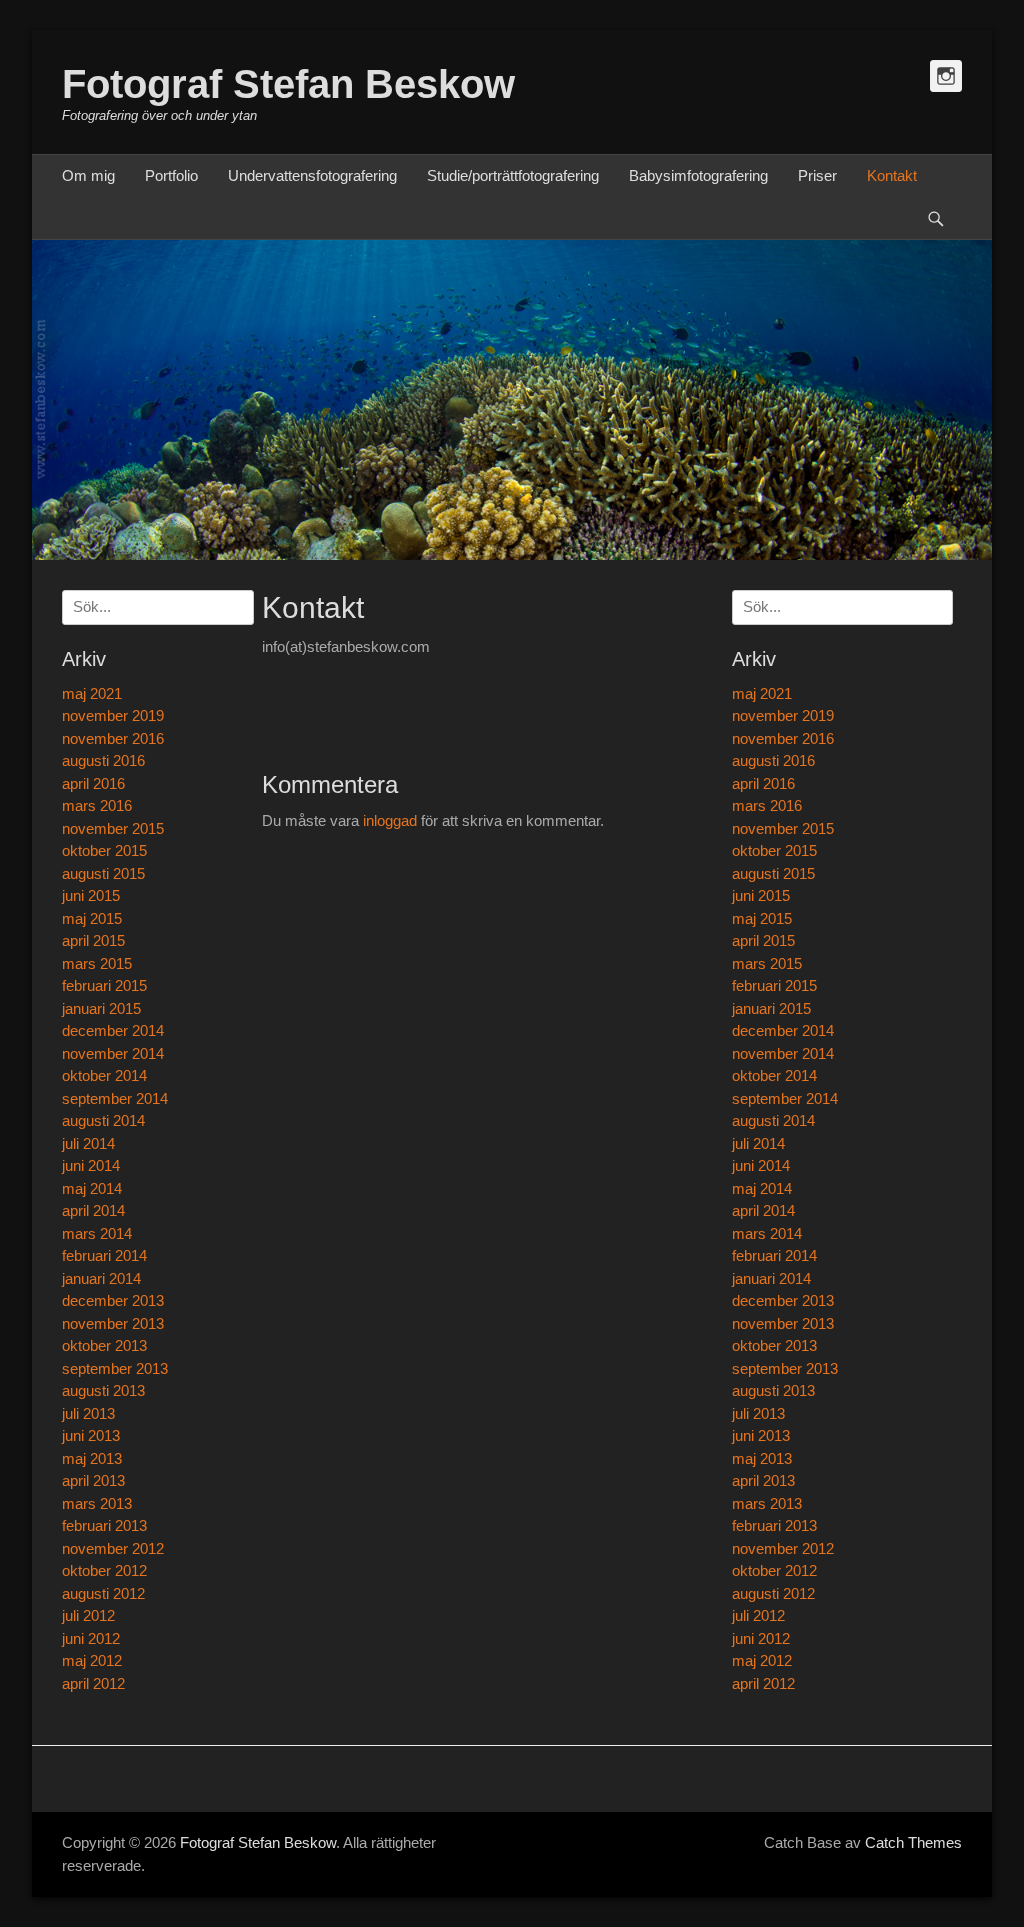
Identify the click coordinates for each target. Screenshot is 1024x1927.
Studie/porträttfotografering (513, 175)
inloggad (390, 820)
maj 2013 (762, 1458)
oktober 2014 (774, 1075)
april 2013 (763, 1480)
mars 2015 (767, 963)
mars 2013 (767, 1503)
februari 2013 (774, 1525)
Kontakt (892, 175)
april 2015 (763, 940)
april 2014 (763, 1210)
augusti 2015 (773, 873)
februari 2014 (774, 1255)
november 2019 (783, 715)
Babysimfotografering (698, 175)
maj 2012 (762, 1660)
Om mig (88, 175)
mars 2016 (767, 805)
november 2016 (783, 738)
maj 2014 (762, 1188)
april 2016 (763, 783)
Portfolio (171, 175)
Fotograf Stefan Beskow (288, 84)
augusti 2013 (773, 1390)
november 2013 (783, 1323)
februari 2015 (774, 985)
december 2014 (783, 1030)
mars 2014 (767, 1233)
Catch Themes (913, 1842)
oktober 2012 (774, 1570)
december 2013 (783, 1300)
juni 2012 (761, 1638)
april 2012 (763, 1683)
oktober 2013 (774, 1345)
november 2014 (783, 1053)
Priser (817, 175)
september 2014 (785, 1098)
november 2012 (783, 1548)
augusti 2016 (773, 760)
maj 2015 (762, 918)
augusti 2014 (773, 1120)
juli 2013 (758, 1413)
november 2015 (783, 828)
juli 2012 (758, 1615)
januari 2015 (771, 1008)
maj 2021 (762, 693)
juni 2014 (761, 1165)
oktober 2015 (774, 850)
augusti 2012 (773, 1593)
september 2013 (785, 1368)
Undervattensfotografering (312, 175)
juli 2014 (758, 1143)
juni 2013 (761, 1435)
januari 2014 (771, 1278)
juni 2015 (761, 895)
